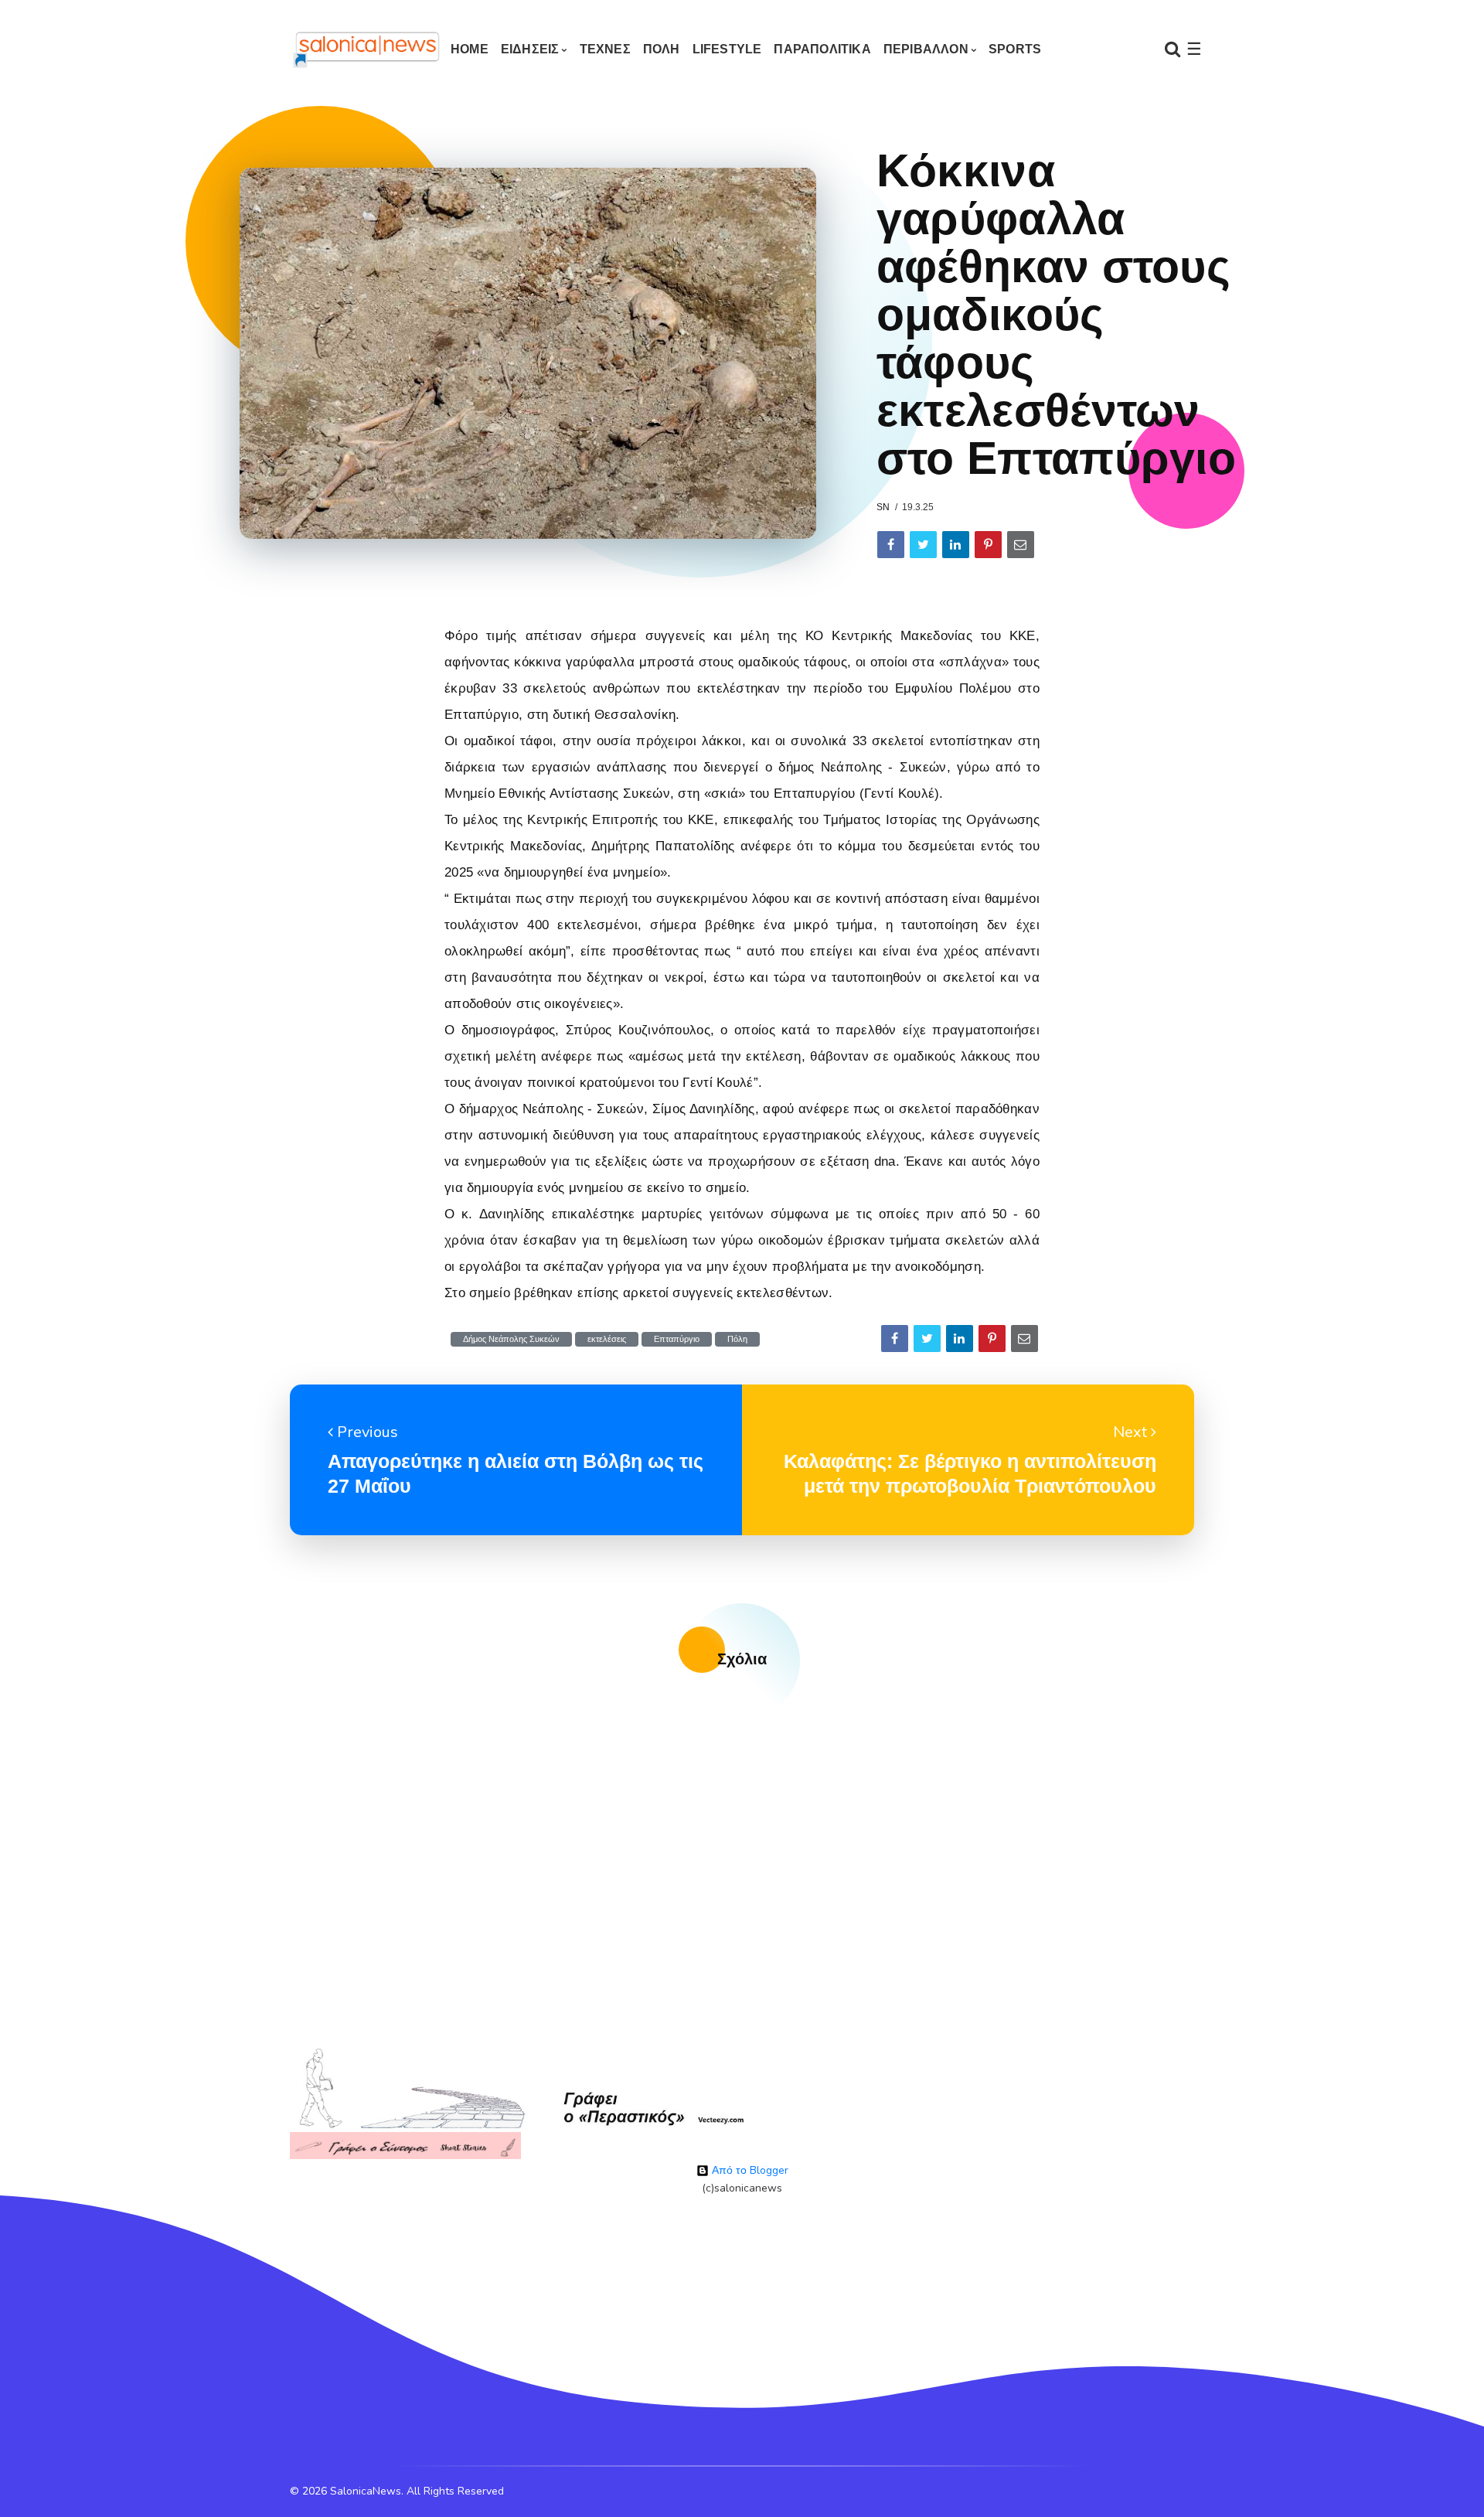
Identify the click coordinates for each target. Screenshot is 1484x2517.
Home (470, 49)
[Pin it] (988, 545)
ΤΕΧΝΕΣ (605, 49)
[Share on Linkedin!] (956, 545)
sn (883, 507)
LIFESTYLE (727, 49)
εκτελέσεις (607, 1339)
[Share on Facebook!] (891, 545)
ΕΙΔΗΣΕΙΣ (530, 49)
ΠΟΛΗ (662, 49)
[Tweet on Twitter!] (923, 545)
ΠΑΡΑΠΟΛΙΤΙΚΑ (822, 49)
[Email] (1021, 545)
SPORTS (1015, 49)
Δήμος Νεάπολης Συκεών (511, 1339)
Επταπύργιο (677, 1339)
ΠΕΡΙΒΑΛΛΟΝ (926, 49)
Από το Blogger (749, 2170)
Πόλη (737, 1339)
